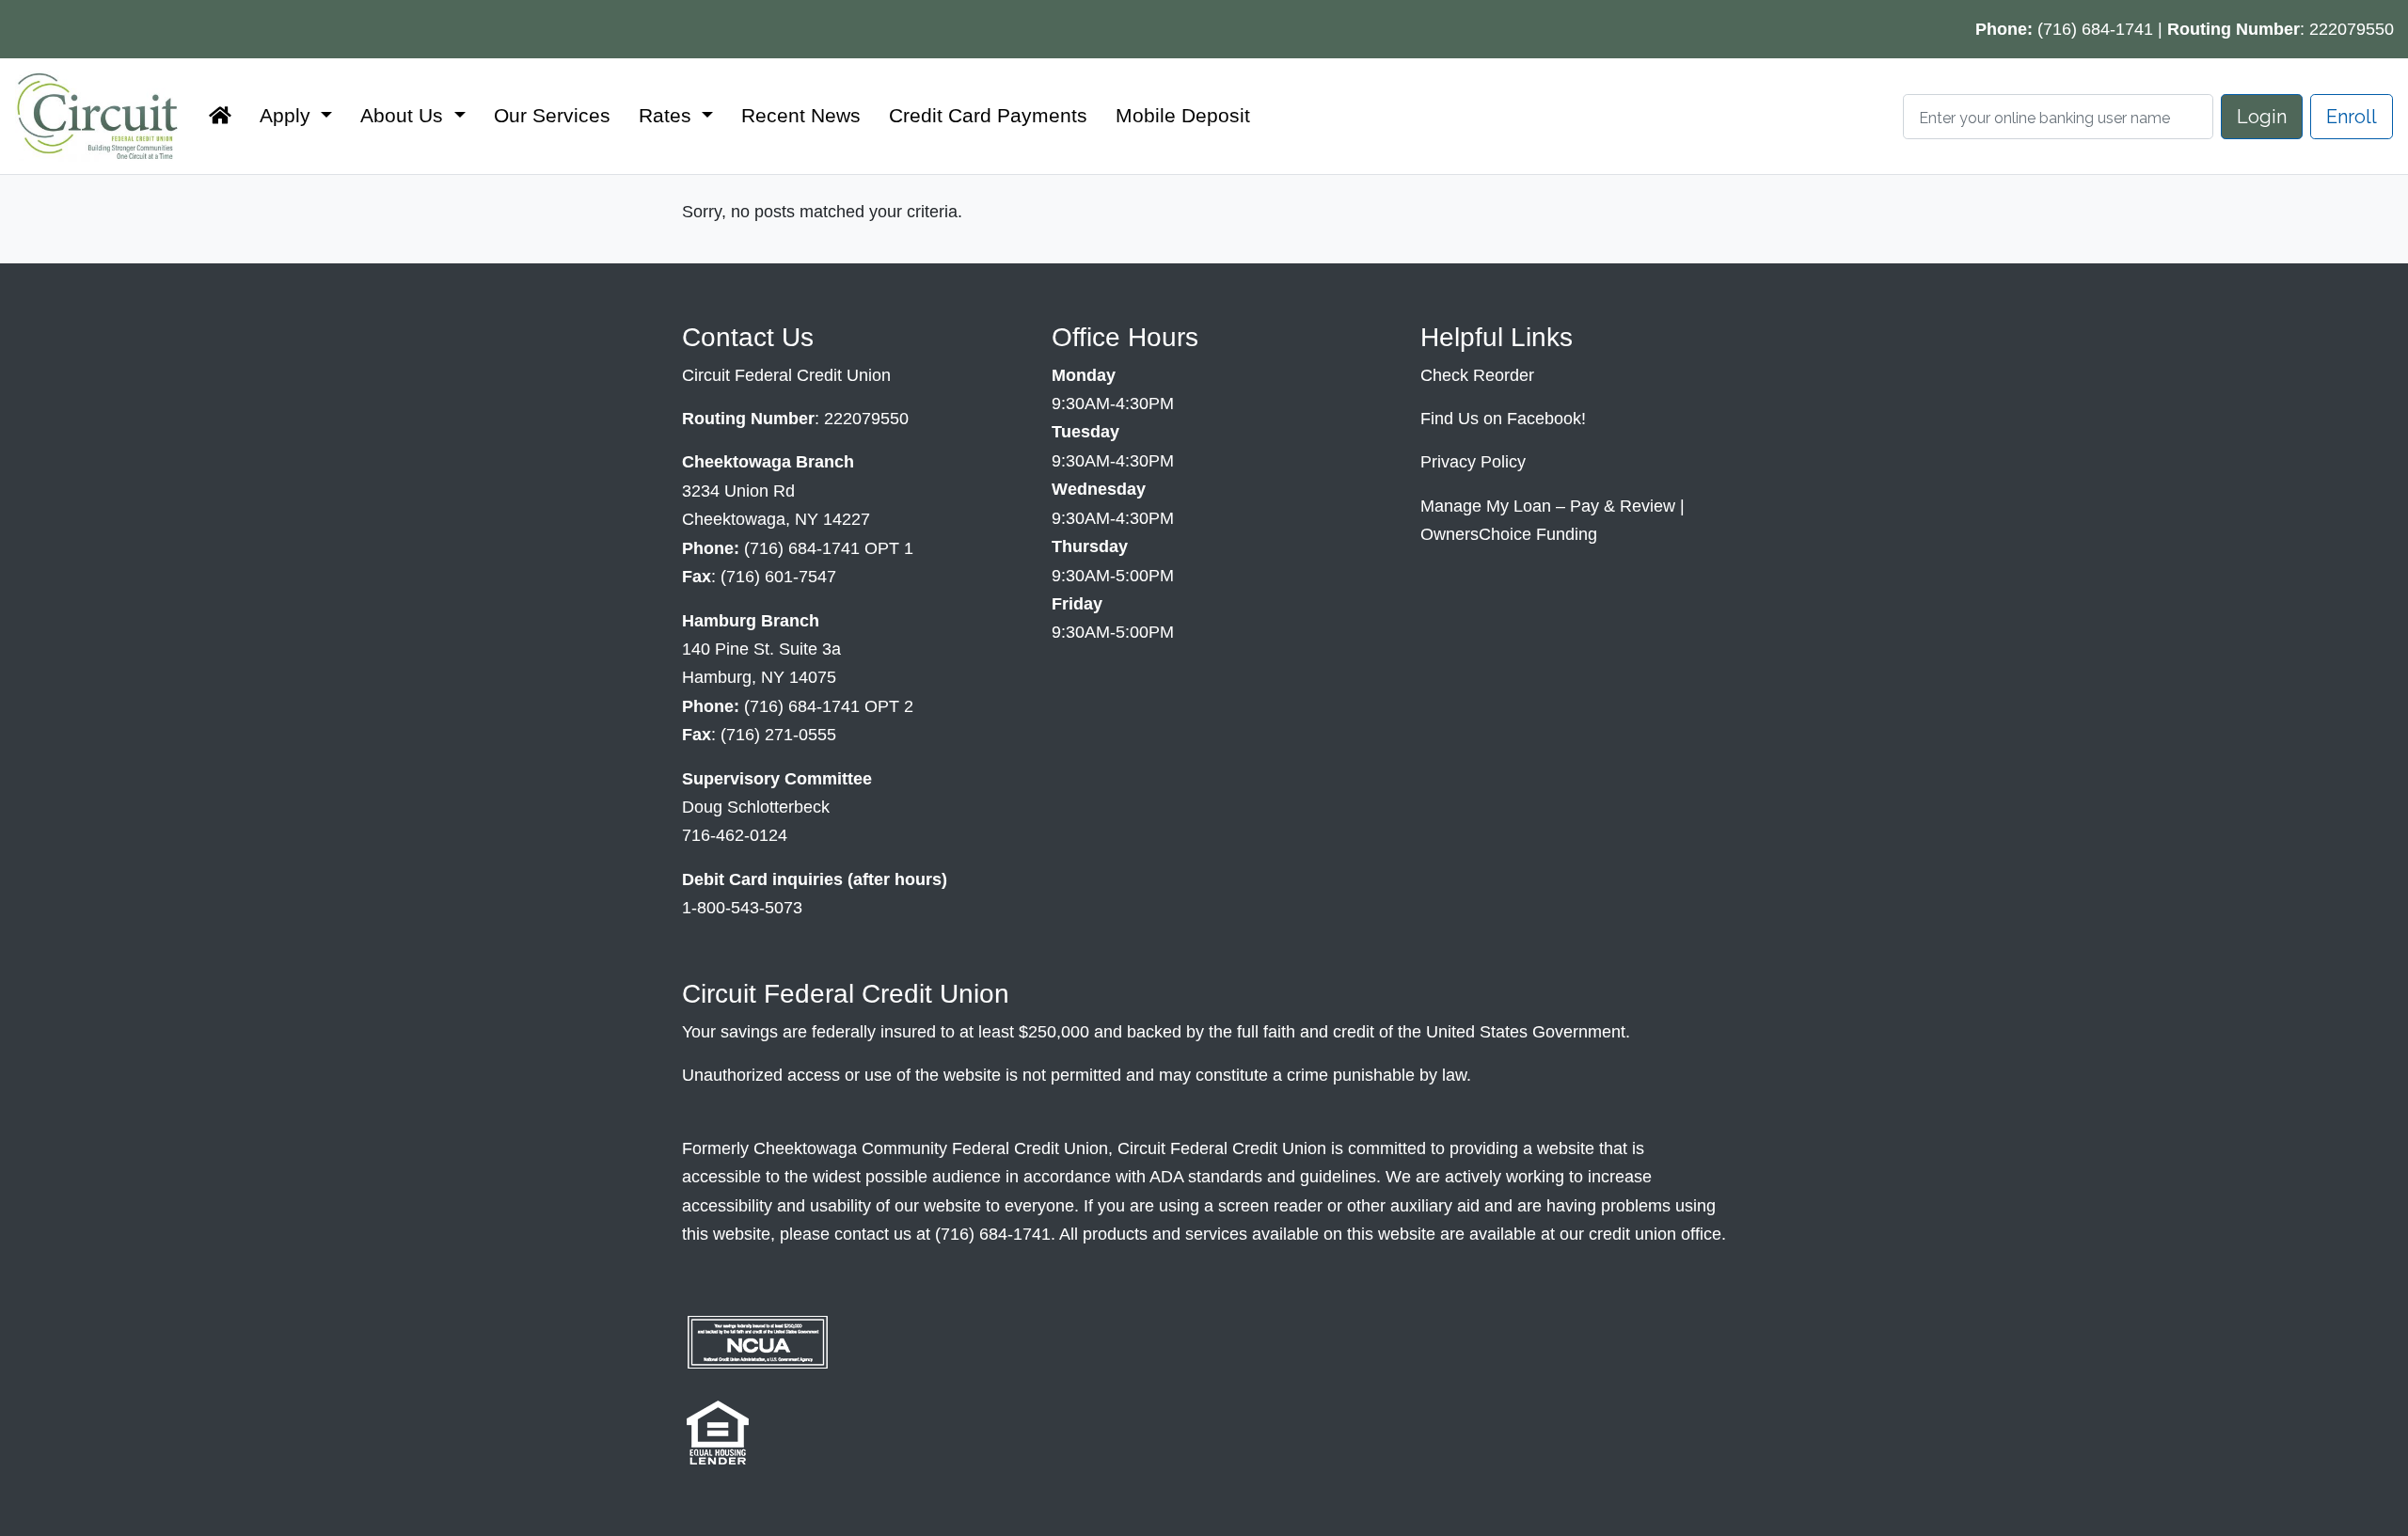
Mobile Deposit (1183, 115)
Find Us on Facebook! (1503, 419)
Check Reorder (1477, 375)
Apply (288, 115)
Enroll (2352, 117)
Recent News (801, 115)
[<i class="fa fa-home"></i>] (220, 116)
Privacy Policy (1473, 462)
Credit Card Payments (988, 115)
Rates (668, 115)
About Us (404, 115)
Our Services (552, 115)
